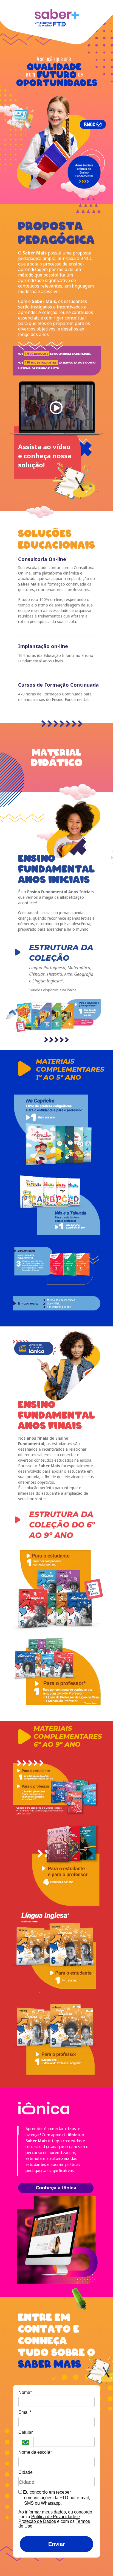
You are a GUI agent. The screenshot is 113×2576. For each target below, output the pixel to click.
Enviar (57, 2544)
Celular (26, 2432)
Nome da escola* (35, 2452)
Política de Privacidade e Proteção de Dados (49, 2519)
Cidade (26, 2472)
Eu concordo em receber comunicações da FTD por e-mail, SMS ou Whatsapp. (56, 2498)
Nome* (25, 2392)
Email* (25, 2412)
